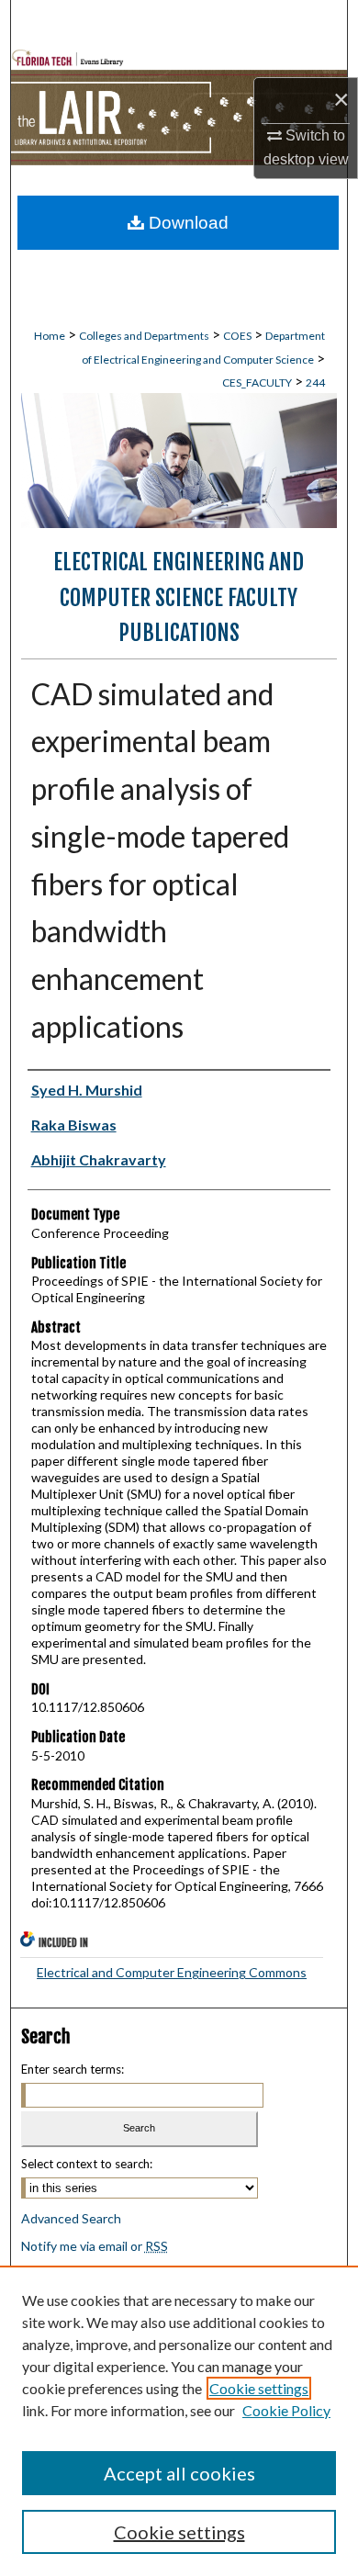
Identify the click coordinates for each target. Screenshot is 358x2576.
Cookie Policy (286, 2410)
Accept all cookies (179, 2473)
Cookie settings (259, 2388)
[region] (179, 2421)
